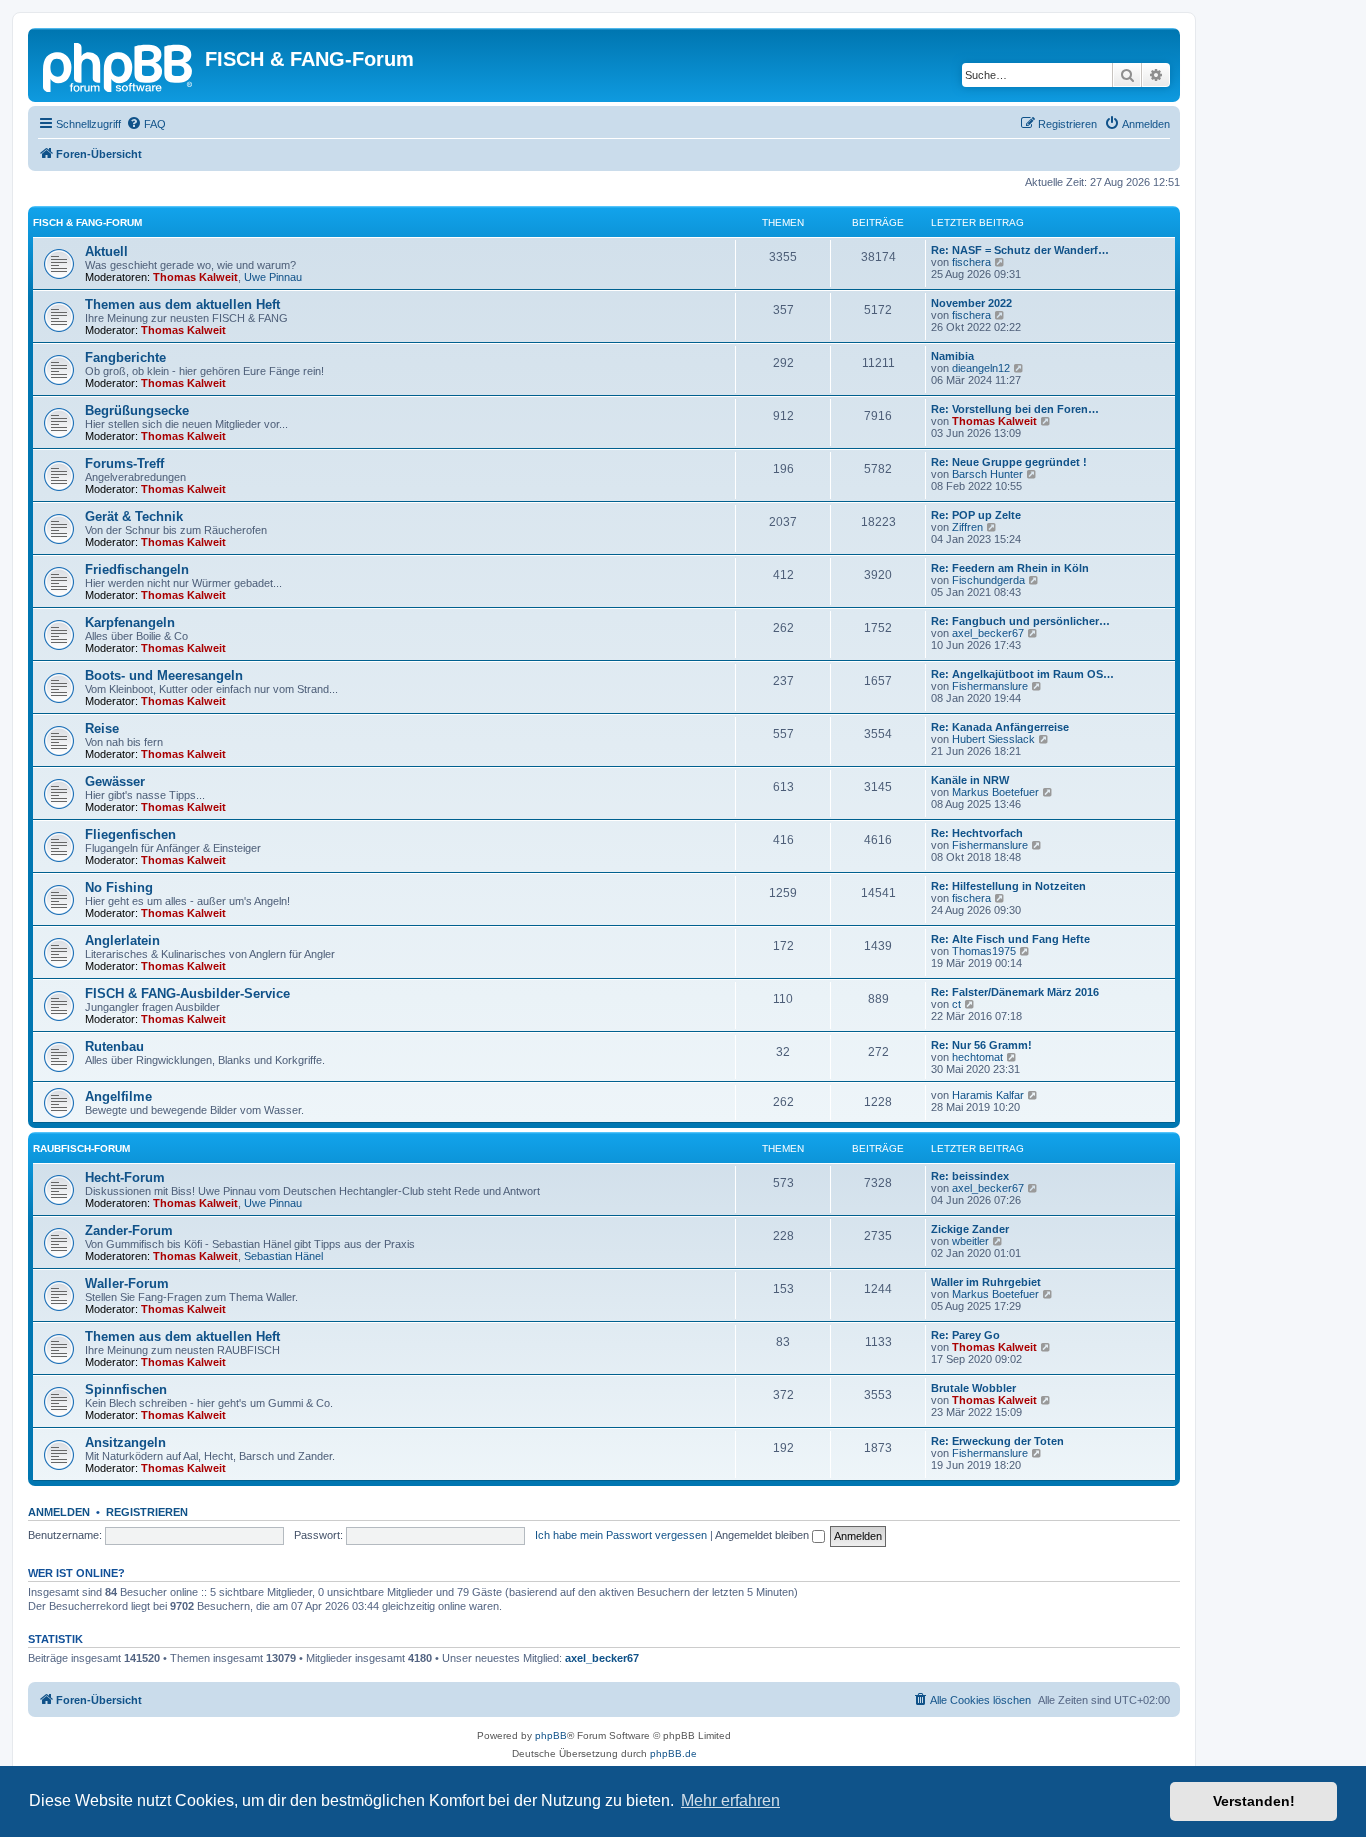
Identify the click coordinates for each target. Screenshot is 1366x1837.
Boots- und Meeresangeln (164, 675)
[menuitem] (146, 124)
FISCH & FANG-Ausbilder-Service (187, 993)
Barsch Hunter (987, 474)
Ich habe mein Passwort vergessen (621, 1535)
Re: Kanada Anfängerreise (1000, 727)
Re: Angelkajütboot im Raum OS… (1022, 674)
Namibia (952, 356)
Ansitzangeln (125, 1442)
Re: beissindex (970, 1176)
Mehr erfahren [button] (730, 1800)
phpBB (551, 1735)
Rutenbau (114, 1046)
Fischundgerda (988, 580)
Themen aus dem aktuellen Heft (182, 304)
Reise (102, 728)
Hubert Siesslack (993, 739)
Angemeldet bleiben (763, 1535)
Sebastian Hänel (283, 1256)
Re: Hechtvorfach (977, 833)
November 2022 (971, 303)
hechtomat (977, 1057)
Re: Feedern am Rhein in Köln (1010, 568)
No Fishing (119, 887)
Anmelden (59, 1512)
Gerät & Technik (134, 516)
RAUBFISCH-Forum (81, 1148)
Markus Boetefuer (995, 792)
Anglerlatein (122, 940)
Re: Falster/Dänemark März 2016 (1015, 992)
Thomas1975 (984, 951)
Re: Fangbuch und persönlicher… (1020, 621)
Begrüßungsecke (137, 410)
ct (956, 1004)
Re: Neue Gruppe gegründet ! (1009, 462)
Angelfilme (118, 1096)
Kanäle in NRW (970, 780)
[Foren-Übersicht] (119, 65)
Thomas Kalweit (195, 277)
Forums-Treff (124, 463)
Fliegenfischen (130, 834)
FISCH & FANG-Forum (87, 222)
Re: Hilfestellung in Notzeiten (1008, 886)
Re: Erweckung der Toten (997, 1441)
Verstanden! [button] (1254, 1801)
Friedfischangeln (137, 569)
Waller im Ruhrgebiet (986, 1282)
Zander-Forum (129, 1230)
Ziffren (967, 527)
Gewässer (115, 781)
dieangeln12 (981, 368)
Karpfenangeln (130, 622)
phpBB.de (673, 1753)
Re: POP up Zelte (976, 515)
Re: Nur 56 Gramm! (981, 1045)
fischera (971, 262)
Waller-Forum (127, 1283)
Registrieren (147, 1512)
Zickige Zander (970, 1229)
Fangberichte (125, 357)
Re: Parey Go (965, 1335)
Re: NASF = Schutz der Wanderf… (1020, 250)
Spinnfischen (126, 1389)
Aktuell (106, 251)
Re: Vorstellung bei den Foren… (1015, 409)
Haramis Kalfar (988, 1095)
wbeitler (970, 1241)
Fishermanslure (990, 686)
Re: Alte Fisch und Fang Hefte (1010, 939)
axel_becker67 (988, 633)
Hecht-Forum (125, 1177)
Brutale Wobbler (973, 1388)
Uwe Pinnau (273, 277)
